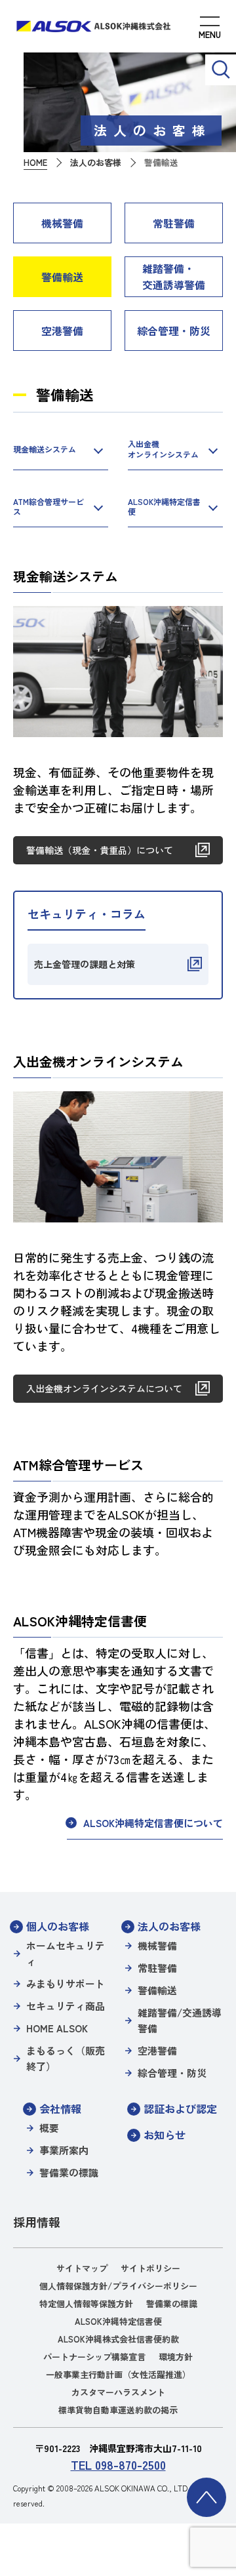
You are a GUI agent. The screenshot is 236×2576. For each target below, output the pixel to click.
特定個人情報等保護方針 (86, 2304)
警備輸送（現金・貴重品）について (100, 850)
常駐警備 (174, 223)
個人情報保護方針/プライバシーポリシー (118, 2286)
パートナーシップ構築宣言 (94, 2357)
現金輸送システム (45, 449)
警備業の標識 (69, 2172)
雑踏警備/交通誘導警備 (180, 2020)
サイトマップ (82, 2268)
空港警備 (62, 331)
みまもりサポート (66, 1983)
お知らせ (165, 2135)
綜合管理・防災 (174, 331)
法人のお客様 (169, 1926)
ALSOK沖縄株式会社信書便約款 (118, 2339)
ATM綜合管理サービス (49, 507)
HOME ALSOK (57, 2028)
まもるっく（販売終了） (66, 2058)
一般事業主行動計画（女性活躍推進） (118, 2374)
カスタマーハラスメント (118, 2392)
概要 (49, 2128)
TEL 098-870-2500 (118, 2465)
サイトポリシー (150, 2268)
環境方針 (176, 2357)
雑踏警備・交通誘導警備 (174, 276)
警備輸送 (62, 277)
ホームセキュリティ (66, 1953)
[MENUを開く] (210, 30)
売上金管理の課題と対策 (85, 964)
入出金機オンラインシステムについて (104, 1388)
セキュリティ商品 (66, 2006)
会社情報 (60, 2108)
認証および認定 (180, 2108)
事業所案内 (64, 2150)
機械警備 (62, 223)
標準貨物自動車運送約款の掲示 (118, 2410)
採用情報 (37, 2222)
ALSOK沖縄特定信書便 (164, 507)
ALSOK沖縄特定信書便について (153, 1823)
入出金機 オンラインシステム (163, 449)
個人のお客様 (58, 1926)
